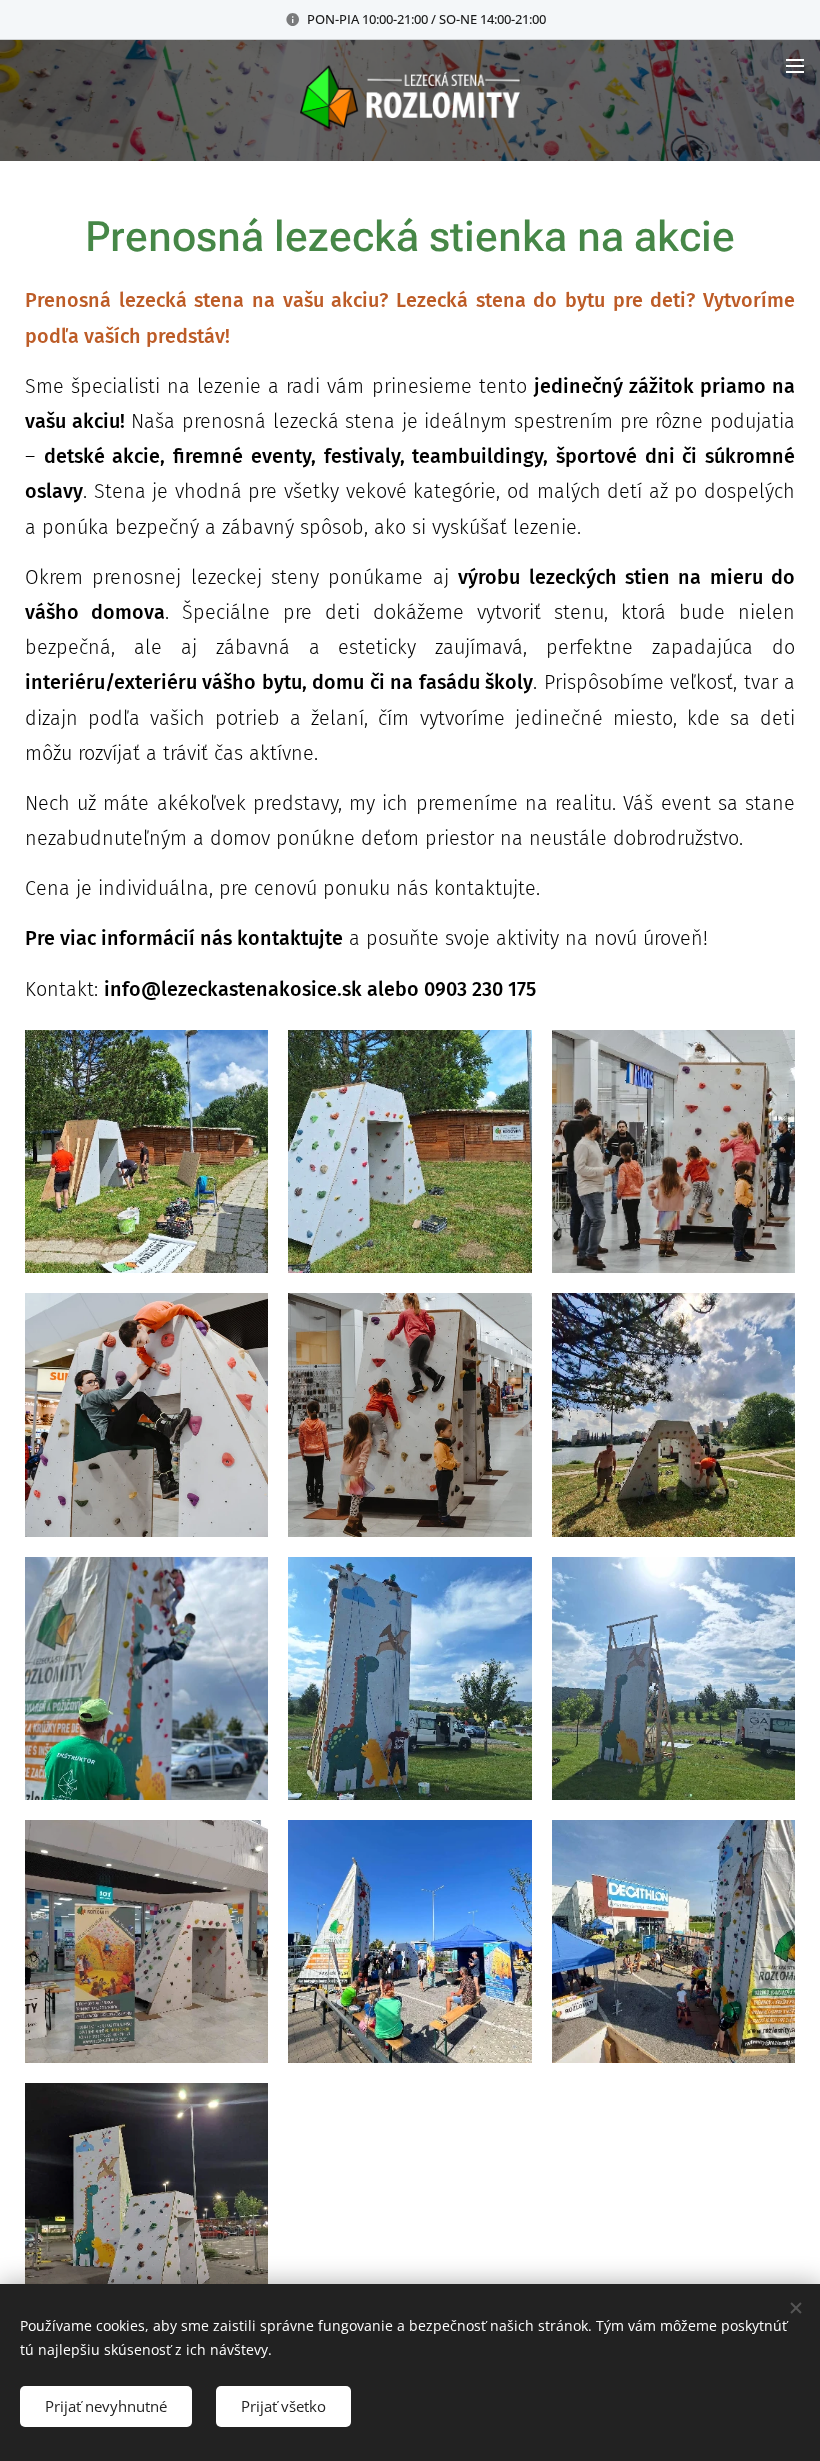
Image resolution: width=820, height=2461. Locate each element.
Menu (795, 65)
